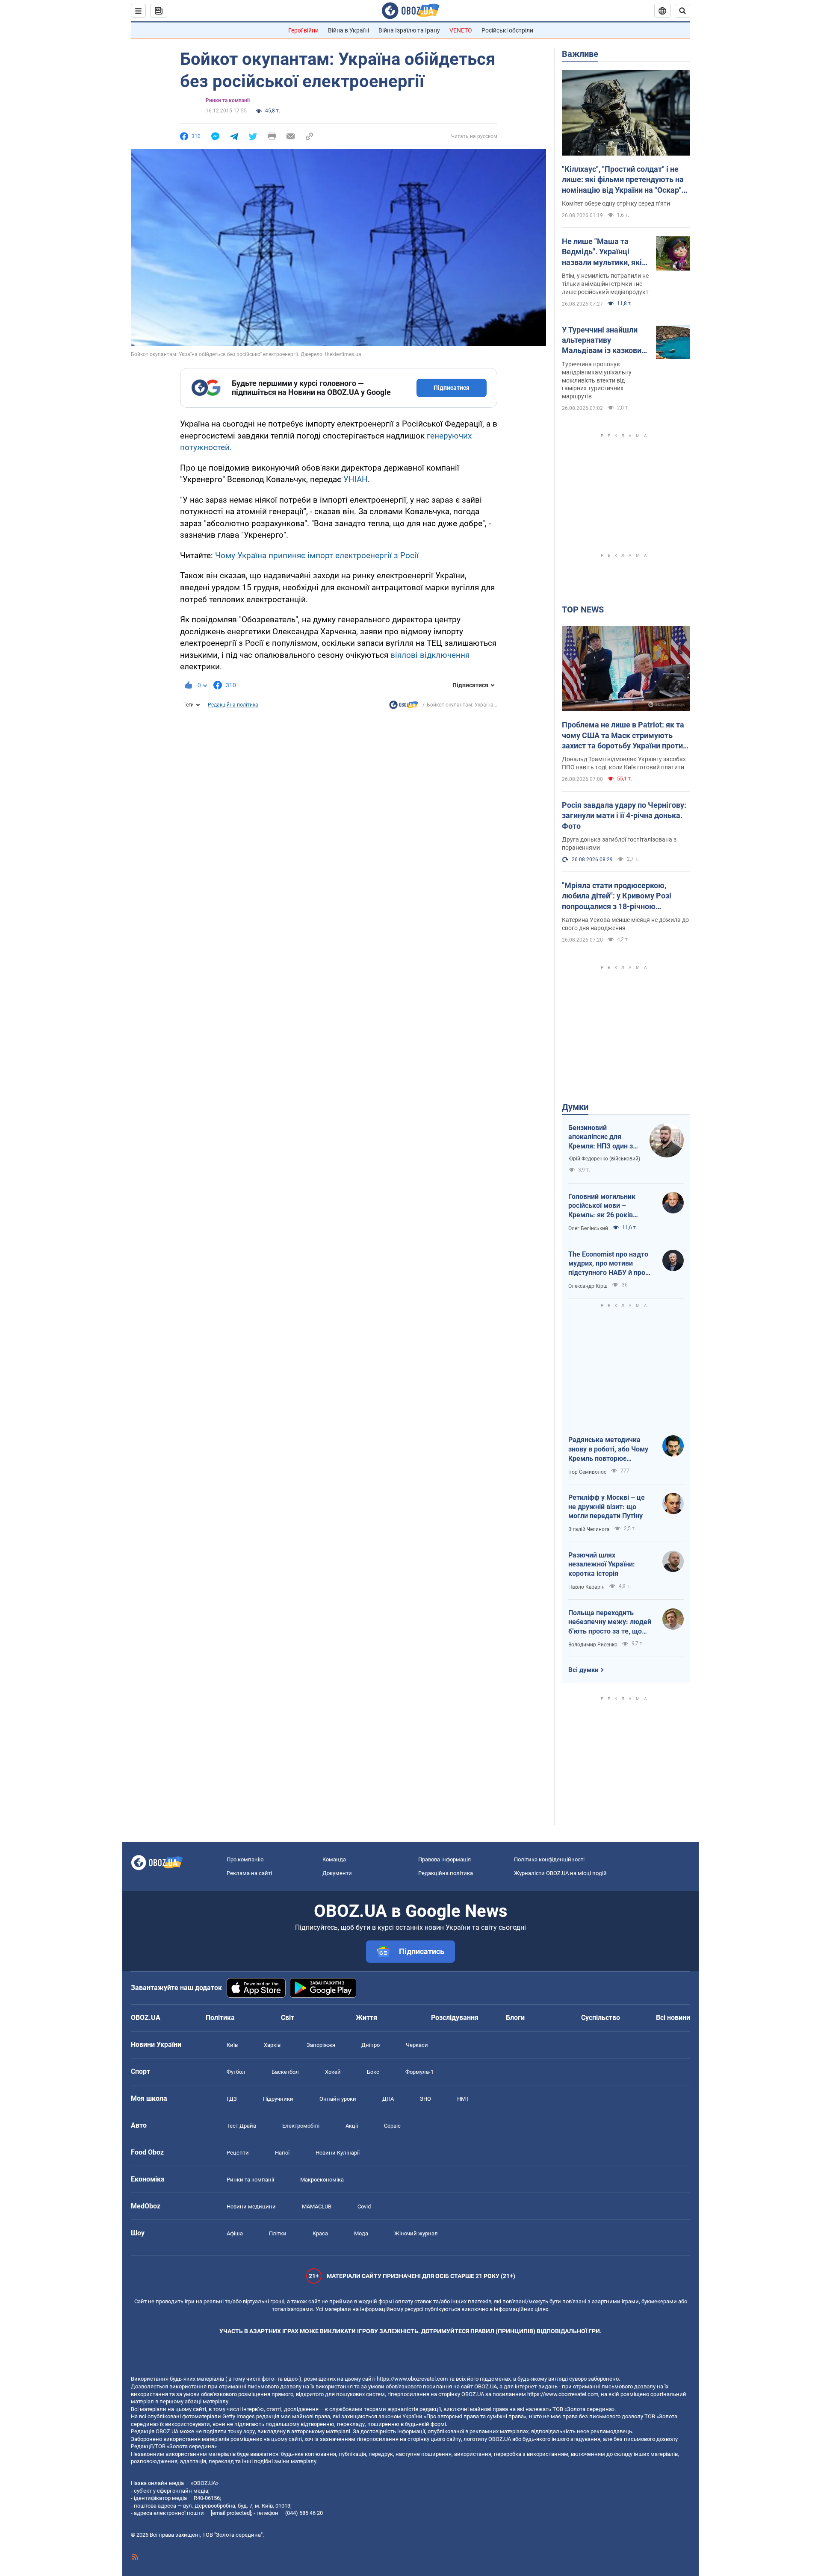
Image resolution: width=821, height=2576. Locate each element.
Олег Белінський (588, 1228)
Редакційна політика (233, 705)
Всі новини (673, 2018)
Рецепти (238, 2153)
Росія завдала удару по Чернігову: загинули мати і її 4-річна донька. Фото (624, 815)
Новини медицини (251, 2207)
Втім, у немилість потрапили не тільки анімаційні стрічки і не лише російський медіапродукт (605, 284)
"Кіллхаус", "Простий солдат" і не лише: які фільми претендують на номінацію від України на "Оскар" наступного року (623, 180)
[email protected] (231, 2513)
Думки (575, 1107)
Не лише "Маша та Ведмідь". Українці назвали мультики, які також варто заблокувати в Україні (602, 252)
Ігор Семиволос (587, 1472)
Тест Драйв (241, 2126)
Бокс (373, 2072)
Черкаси (417, 2045)
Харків (272, 2045)
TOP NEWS (583, 609)
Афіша (235, 2233)
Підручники (278, 2099)
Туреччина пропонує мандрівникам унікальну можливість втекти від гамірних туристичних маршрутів (597, 380)
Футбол (236, 2072)
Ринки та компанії (228, 100)
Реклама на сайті (249, 1873)
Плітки (278, 2233)
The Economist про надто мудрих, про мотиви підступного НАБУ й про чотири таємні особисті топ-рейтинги (608, 1264)
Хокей (333, 2072)
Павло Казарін (586, 1587)
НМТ (463, 2099)
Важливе (580, 54)
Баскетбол (285, 2072)
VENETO (461, 30)
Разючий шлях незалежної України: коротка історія (602, 1564)
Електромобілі (301, 2126)
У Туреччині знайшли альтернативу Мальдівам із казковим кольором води (605, 341)
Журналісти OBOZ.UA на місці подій (560, 1873)
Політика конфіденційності (549, 1859)
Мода (361, 2233)
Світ (288, 2018)
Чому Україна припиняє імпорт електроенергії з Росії (317, 555)
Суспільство (601, 2018)
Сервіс (392, 2126)
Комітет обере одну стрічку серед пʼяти (616, 203)
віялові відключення (430, 655)
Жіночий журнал (416, 2233)
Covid (364, 2207)
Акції (352, 2126)
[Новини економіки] (404, 707)
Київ (232, 2045)
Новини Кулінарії (338, 2153)
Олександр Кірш (588, 1286)
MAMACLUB (317, 2207)
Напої (282, 2153)
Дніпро (371, 2045)
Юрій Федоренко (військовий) (604, 1159)
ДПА (388, 2099)
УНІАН (356, 479)
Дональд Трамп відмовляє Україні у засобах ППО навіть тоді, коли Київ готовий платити (624, 763)
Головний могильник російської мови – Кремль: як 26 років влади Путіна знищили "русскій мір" (605, 1206)
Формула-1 (419, 2072)
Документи (337, 1873)
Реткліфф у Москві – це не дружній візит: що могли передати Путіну (607, 1507)
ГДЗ (232, 2099)
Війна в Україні (348, 30)
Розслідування (455, 2018)
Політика (220, 2018)
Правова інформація (444, 1859)
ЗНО (425, 2099)
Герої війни (303, 30)
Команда (334, 1859)
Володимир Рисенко (593, 1645)
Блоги (515, 2018)
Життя (366, 2018)
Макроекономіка (322, 2180)
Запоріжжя (321, 2045)
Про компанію (245, 1859)
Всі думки (583, 1670)
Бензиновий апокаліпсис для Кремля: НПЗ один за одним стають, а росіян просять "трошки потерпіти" (602, 1137)
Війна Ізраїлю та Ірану (409, 30)
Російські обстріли (507, 30)
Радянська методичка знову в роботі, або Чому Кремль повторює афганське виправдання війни (608, 1449)
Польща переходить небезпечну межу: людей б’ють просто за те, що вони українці (610, 1622)
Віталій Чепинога (589, 1529)
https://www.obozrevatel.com (412, 2379)
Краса (320, 2233)
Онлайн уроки (338, 2099)
